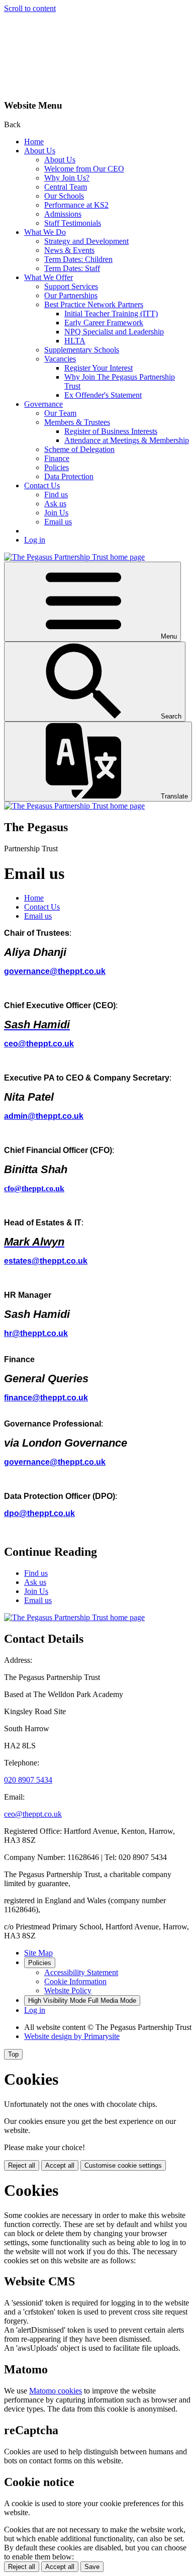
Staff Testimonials (73, 223)
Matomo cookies (56, 2391)
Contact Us (42, 485)
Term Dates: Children (78, 259)
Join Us (56, 513)
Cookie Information (75, 1981)
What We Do (45, 232)
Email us (58, 522)
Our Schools (64, 196)
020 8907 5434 (28, 1780)
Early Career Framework (104, 323)
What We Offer (48, 277)
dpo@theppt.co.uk (39, 1513)
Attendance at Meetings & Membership (127, 440)
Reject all (22, 2165)
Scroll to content (30, 8)
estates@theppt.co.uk (46, 1261)
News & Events (69, 250)
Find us (56, 495)
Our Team (60, 413)
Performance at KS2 (76, 205)
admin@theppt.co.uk (44, 1116)
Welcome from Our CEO (84, 169)
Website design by (72, 2036)
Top (13, 2054)
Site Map (38, 1953)
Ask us (55, 504)
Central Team (66, 187)
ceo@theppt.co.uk (39, 1044)
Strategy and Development (86, 241)
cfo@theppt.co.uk (34, 1188)
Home (34, 142)
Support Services (71, 286)
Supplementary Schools (82, 350)
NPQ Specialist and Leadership (114, 332)
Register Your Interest (99, 368)
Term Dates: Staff (72, 268)
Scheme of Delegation (79, 449)
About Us (40, 151)
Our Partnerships (71, 295)
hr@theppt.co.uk (36, 1333)
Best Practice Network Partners (94, 304)
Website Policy (68, 1990)
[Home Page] (74, 557)
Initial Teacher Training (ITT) (111, 314)
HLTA (75, 341)
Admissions (63, 214)
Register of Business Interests (111, 431)
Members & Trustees (77, 422)
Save (92, 2567)
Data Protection (69, 476)
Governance (43, 404)
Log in (35, 540)
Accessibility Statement (81, 1972)
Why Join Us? (67, 178)
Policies (57, 467)
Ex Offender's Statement (103, 395)
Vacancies (60, 359)
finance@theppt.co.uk (46, 1398)
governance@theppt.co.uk (55, 971)
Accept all (60, 2165)
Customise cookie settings (123, 2165)
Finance (57, 458)
